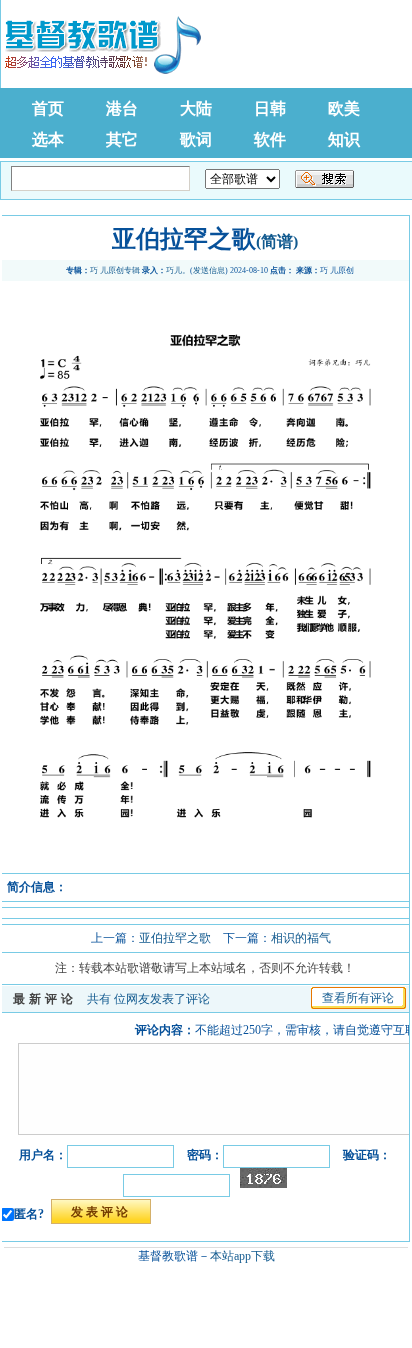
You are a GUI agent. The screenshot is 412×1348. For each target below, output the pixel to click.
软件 (270, 139)
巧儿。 (178, 270)
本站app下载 (242, 1256)
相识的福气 (301, 938)
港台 (122, 108)
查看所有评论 (358, 998)
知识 (344, 139)
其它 (122, 139)
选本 (48, 139)
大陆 (196, 108)
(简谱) (277, 241)
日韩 (270, 108)
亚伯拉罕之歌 (175, 938)
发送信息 (209, 270)
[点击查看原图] (205, 866)
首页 (48, 108)
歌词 (196, 139)
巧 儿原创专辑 (115, 270)
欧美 (344, 108)
